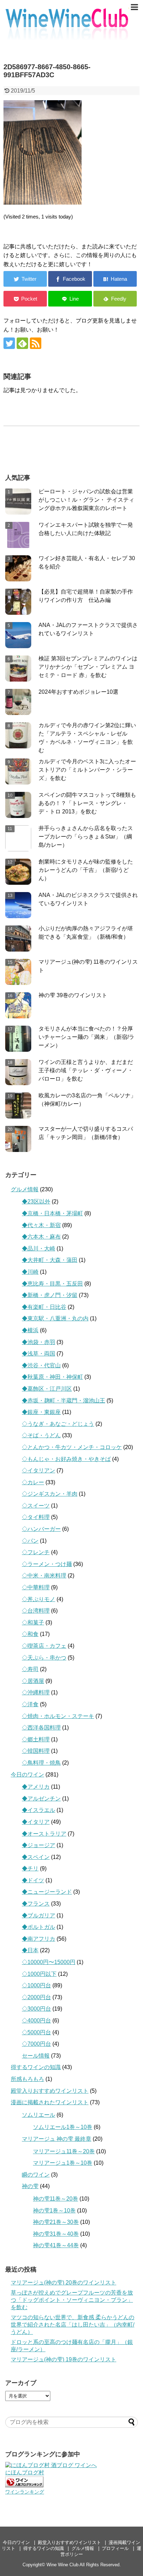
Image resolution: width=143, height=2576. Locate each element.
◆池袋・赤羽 (39, 1342)
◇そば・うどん (41, 1435)
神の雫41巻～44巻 (56, 2245)
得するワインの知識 (36, 2067)
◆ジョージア (39, 1845)
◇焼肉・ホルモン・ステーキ (58, 1716)
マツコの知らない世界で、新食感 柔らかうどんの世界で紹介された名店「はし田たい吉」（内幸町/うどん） (73, 2325)
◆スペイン (36, 1857)
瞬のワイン (36, 2175)
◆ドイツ (33, 1880)
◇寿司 (30, 1669)
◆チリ (30, 1869)
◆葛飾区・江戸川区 (47, 1389)
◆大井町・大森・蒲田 (50, 1260)
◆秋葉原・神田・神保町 (52, 1377)
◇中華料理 (36, 1587)
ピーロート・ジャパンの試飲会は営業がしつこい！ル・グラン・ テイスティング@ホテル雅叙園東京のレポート (86, 500)
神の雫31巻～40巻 (56, 2234)
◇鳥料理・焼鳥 (41, 1763)
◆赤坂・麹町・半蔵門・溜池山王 (64, 1401)
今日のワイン (27, 1775)
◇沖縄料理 (36, 1692)
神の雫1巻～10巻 (54, 2211)
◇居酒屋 (33, 1681)
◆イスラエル (39, 1810)
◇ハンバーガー (41, 1529)
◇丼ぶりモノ (39, 1599)
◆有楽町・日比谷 (44, 1307)
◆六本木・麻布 (41, 1237)
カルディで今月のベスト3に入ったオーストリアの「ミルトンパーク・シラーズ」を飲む (87, 770)
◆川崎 (30, 1272)
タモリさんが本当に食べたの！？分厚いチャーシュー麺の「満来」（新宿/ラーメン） (86, 1037)
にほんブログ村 (25, 2472)
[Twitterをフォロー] (9, 343)
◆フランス (36, 1904)
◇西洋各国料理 (41, 1728)
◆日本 (30, 1950)
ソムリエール (39, 2115)
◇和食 (30, 1634)
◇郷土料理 (36, 1739)
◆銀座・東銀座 (41, 1412)
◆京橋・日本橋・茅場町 (52, 1213)
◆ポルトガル (39, 1927)
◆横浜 (30, 1330)
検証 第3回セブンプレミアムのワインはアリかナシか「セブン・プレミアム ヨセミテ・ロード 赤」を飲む (88, 667)
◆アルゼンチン (41, 1799)
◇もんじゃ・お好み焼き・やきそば (66, 1459)
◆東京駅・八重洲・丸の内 (55, 1318)
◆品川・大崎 (39, 1249)
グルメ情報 (25, 1189)
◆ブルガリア (39, 1915)
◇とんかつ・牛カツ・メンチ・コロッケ (72, 1447)
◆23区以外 (36, 1202)
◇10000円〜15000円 (49, 1962)
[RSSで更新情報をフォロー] (36, 343)
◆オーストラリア (44, 1834)
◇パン (30, 1541)
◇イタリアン (39, 1470)
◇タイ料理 (36, 1517)
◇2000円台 (36, 1997)
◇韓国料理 (36, 1751)
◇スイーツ (36, 1506)
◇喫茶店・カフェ (44, 1646)
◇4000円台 (36, 2021)
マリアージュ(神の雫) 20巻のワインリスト (64, 2283)
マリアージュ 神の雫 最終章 (57, 2139)
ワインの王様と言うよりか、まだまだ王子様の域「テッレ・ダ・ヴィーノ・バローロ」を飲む (86, 1070)
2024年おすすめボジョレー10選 (78, 692)
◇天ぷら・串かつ (44, 1658)
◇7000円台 (36, 2044)
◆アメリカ (36, 1787)
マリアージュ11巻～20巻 (64, 2151)
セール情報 (36, 2056)
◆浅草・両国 (39, 1354)
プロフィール (115, 2548)
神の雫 (30, 2186)
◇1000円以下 (39, 1974)
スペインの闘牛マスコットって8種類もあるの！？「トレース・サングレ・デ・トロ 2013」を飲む (87, 803)
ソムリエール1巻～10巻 (63, 2127)
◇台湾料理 (36, 1611)
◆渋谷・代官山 (41, 1365)
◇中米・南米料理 (44, 1576)
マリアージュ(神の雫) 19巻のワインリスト (64, 2359)
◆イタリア (36, 1822)
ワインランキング (25, 2492)
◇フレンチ (36, 1552)
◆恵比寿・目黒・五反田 (52, 1284)
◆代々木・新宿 (41, 1225)
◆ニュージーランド (47, 1892)
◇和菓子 (33, 1623)
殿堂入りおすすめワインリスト (50, 2091)
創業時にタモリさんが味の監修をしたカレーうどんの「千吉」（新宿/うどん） (86, 870)
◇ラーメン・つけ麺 (47, 1564)
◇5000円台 (36, 2032)
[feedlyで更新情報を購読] (22, 343)
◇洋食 (30, 1704)
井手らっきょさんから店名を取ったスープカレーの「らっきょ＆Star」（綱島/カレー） (86, 837)
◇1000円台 (36, 1985)
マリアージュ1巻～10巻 (63, 2163)
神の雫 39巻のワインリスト (73, 995)
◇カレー (33, 1482)
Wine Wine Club (62, 2565)
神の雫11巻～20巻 (56, 2199)
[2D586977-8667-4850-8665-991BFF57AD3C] (115, 279)
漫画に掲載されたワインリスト (50, 2102)
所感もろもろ (27, 2079)
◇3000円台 (36, 2009)
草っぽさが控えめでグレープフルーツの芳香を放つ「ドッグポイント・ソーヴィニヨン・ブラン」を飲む (72, 2300)
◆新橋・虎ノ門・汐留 (50, 1295)
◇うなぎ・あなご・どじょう (58, 1424)
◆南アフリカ (39, 1939)
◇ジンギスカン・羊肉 (50, 1494)
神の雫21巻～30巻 (56, 2222)
